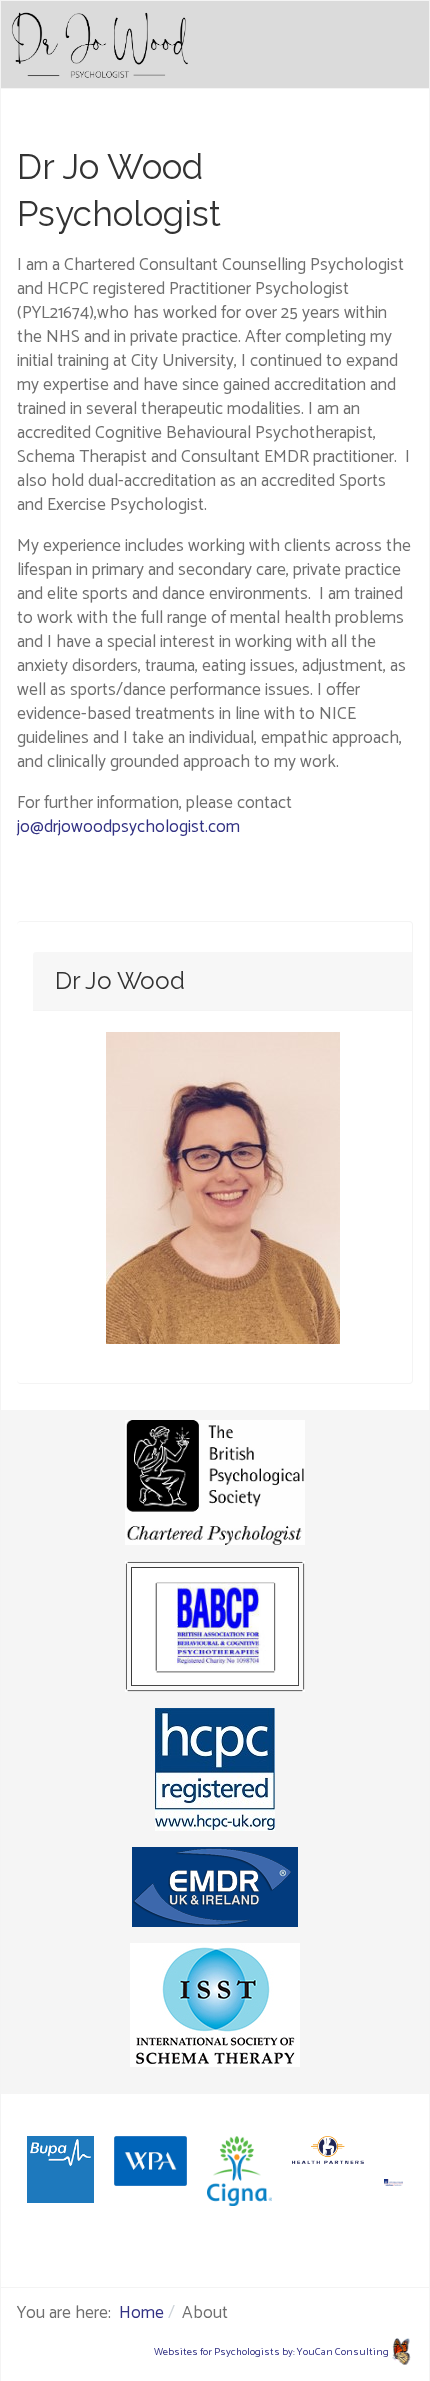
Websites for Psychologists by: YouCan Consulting (271, 2352)
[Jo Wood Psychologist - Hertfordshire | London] (100, 44)
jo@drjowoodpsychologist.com (128, 827)
